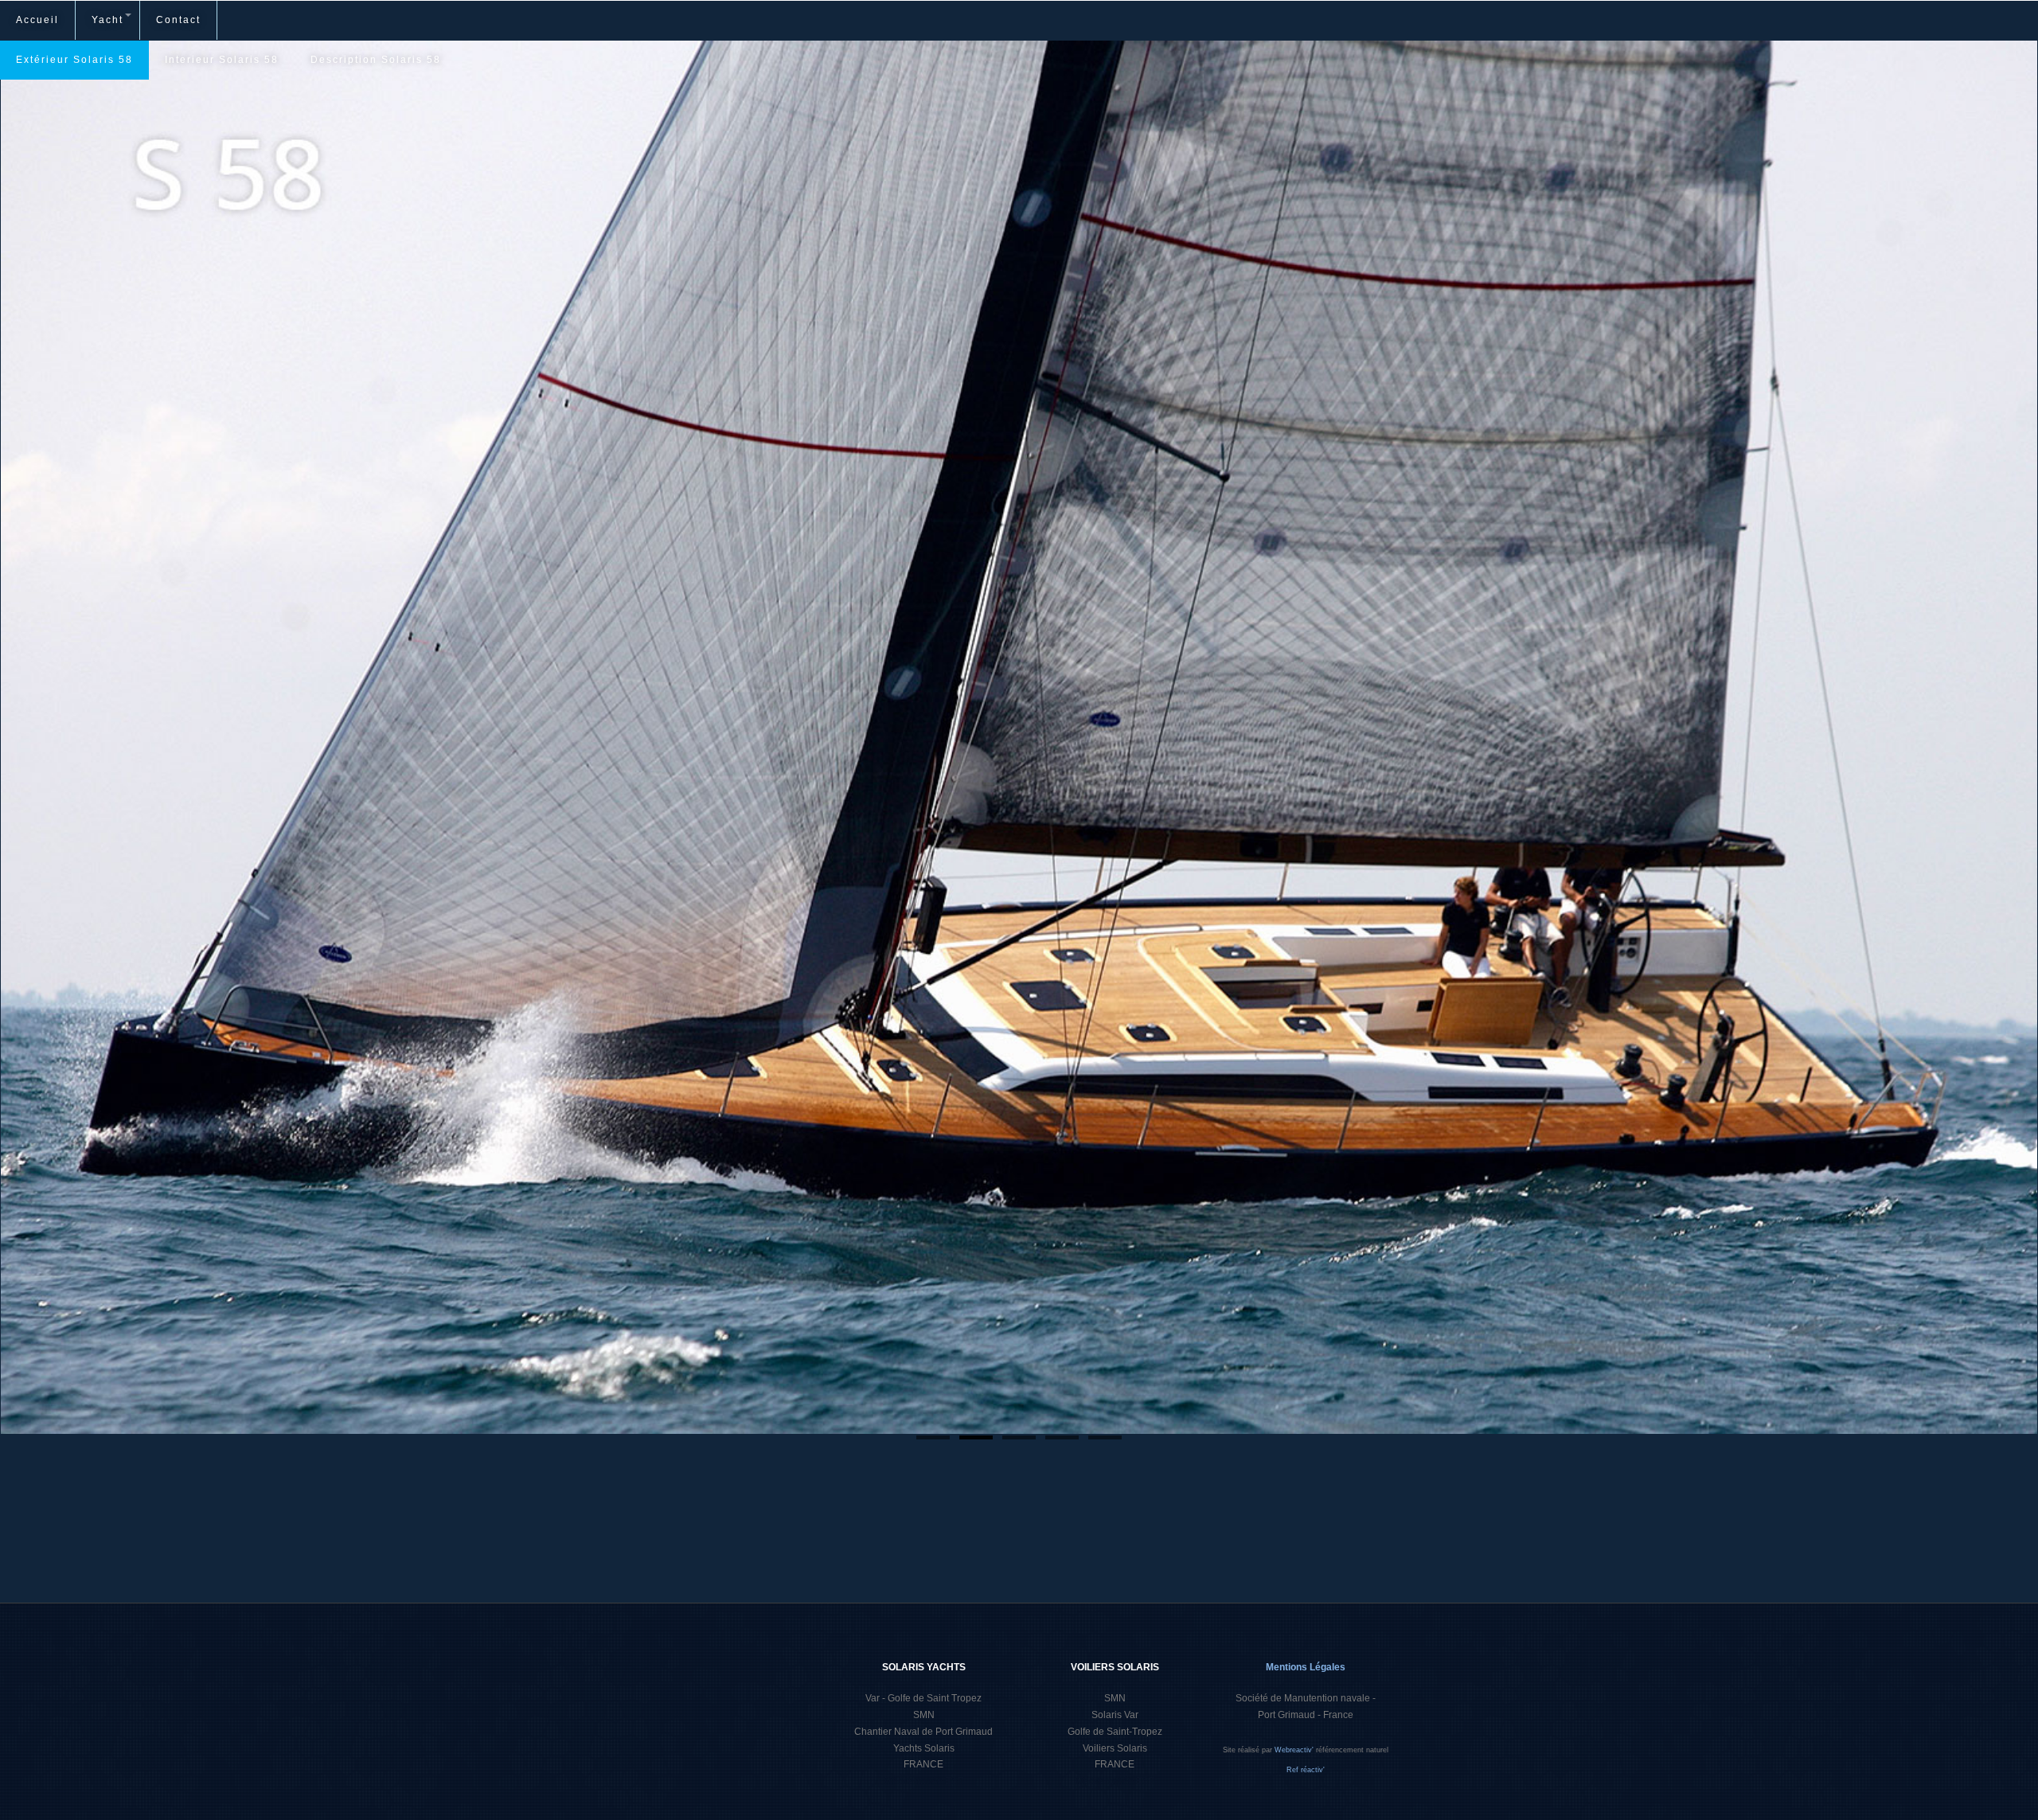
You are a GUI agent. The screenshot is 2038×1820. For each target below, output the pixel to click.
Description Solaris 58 (376, 60)
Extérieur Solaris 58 (74, 60)
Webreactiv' (1295, 1750)
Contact (178, 20)
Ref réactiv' (1306, 1770)
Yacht (107, 20)
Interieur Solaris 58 (222, 60)
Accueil (37, 20)
